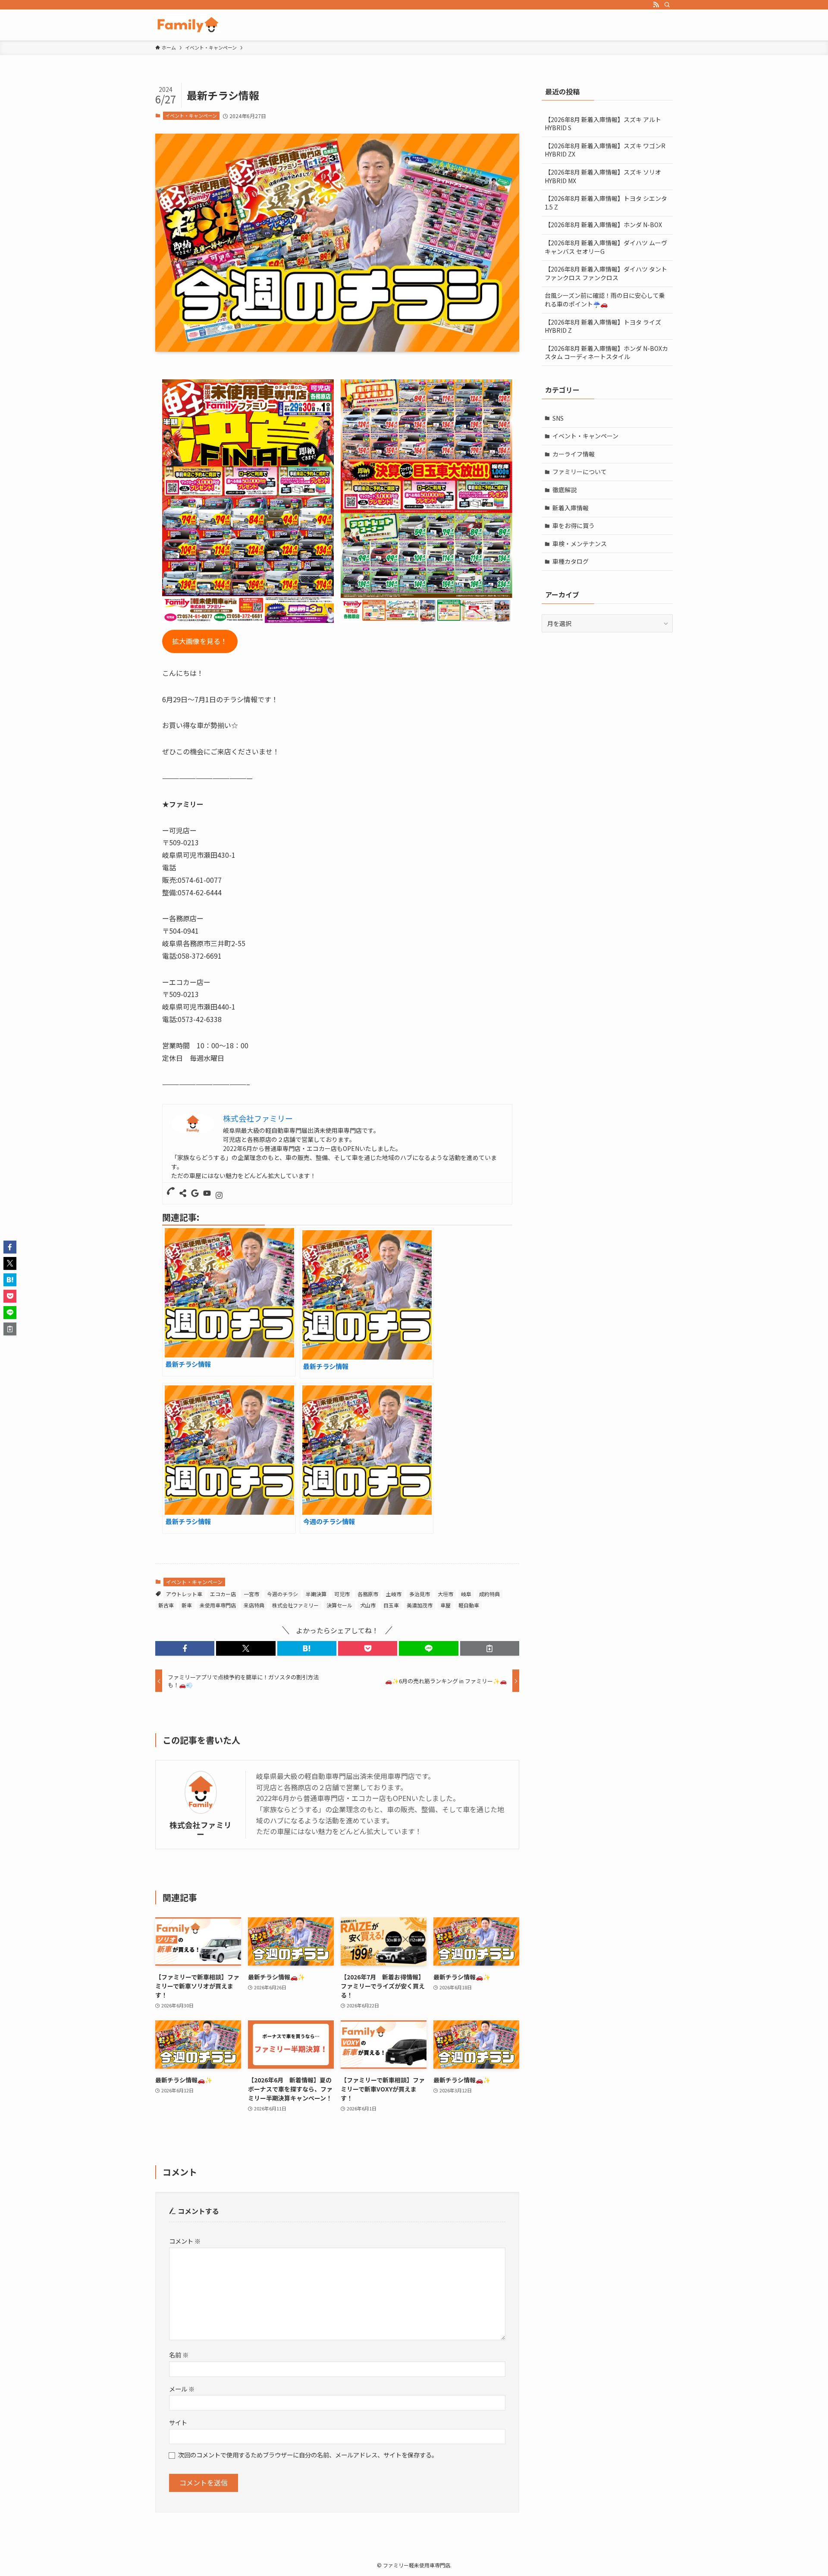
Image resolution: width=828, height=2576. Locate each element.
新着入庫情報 (571, 508)
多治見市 (420, 1594)
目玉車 (391, 1605)
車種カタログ (571, 561)
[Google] (195, 1193)
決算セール (339, 1605)
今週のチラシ (282, 1594)
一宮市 (251, 1594)
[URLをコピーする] (490, 1648)
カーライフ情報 (574, 454)
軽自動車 (469, 1605)
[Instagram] (219, 1196)
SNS (558, 418)
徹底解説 (565, 490)
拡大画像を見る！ (200, 641)
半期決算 (316, 1594)
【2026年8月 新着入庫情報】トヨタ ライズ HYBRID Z (603, 326)
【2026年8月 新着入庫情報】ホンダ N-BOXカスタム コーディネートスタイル (606, 353)
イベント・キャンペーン (191, 116)
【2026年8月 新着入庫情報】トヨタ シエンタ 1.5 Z (606, 203)
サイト (178, 2422)
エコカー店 (223, 1594)
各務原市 (368, 1594)
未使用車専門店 (218, 1605)
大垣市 (445, 1594)
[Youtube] (207, 1193)
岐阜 (466, 1594)
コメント (185, 2241)
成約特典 (489, 1594)
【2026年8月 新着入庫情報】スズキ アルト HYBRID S (603, 124)
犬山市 (368, 1605)
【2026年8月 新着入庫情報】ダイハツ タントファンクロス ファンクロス (606, 273)
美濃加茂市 (420, 1605)
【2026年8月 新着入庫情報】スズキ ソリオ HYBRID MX (603, 176)
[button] (185, 1648)
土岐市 (394, 1594)
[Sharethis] (183, 1193)
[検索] (667, 5)
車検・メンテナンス (580, 544)
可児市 (342, 1594)
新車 (187, 1605)
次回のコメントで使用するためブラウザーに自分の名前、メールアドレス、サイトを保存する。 (308, 2455)
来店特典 (254, 1605)
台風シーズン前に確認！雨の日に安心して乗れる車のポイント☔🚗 (605, 300)
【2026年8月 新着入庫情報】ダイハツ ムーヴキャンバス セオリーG (606, 247)
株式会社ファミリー (295, 1605)
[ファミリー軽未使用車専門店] (188, 25)
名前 (179, 2355)
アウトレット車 (184, 1594)
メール (182, 2389)
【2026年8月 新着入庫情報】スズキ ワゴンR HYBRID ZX (605, 150)
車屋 (445, 1605)
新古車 (166, 1605)
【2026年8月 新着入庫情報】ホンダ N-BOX (603, 225)
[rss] (656, 5)
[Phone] (171, 1191)
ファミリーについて (580, 472)
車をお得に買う (574, 525)
